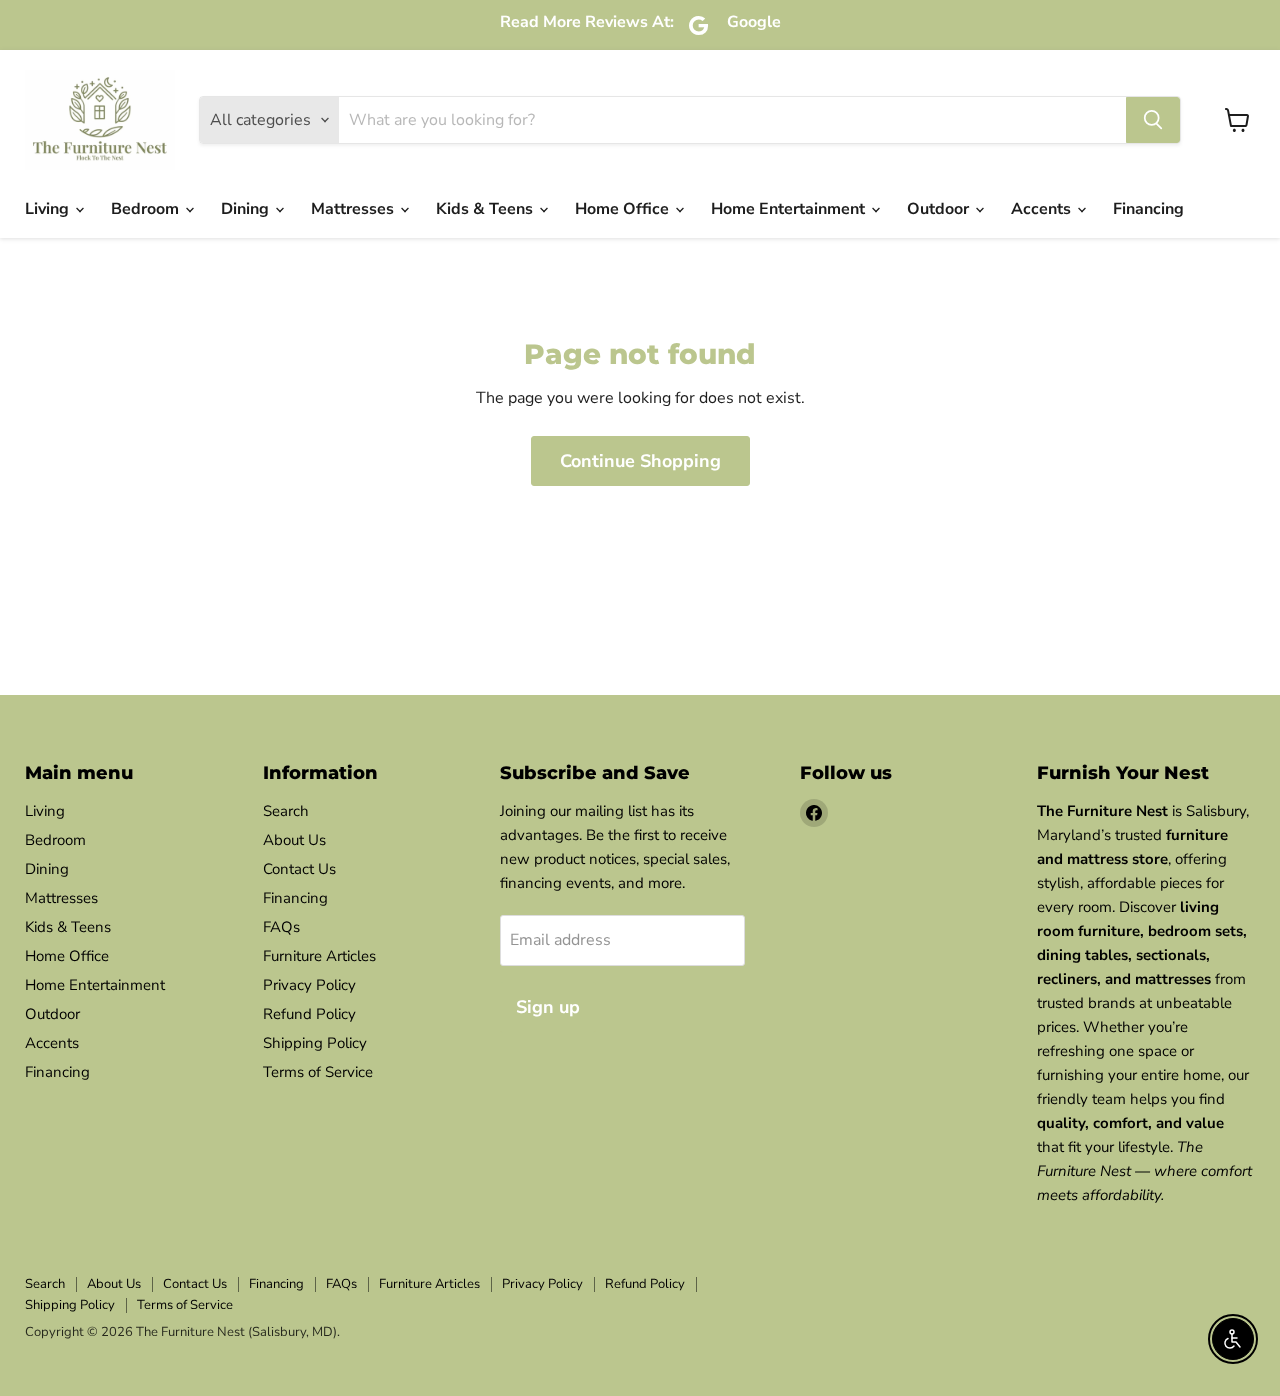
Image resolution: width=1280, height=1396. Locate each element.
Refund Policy (309, 1014)
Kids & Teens (486, 209)
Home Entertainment (790, 209)
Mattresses (354, 209)
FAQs (281, 927)
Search (286, 811)
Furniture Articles (319, 956)
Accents (1043, 209)
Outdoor (940, 209)
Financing (1148, 209)
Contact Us (299, 869)
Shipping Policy (315, 1043)
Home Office (624, 209)
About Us (294, 840)
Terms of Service (318, 1072)
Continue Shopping (640, 461)
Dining (247, 209)
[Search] (1153, 120)
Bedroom (147, 209)
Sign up (548, 1007)
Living (49, 209)
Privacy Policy (309, 985)
